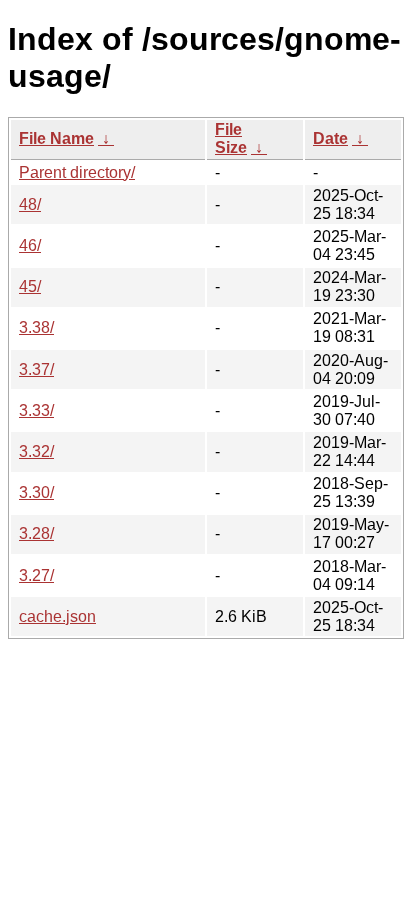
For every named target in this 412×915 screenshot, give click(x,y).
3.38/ (36, 327)
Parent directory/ (77, 172)
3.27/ (36, 575)
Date (330, 138)
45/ (30, 286)
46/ (30, 245)
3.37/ (36, 369)
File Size (231, 138)
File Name (56, 138)
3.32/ (36, 451)
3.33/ (36, 410)
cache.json (57, 616)
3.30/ (36, 492)
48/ (30, 204)
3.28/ (36, 533)
